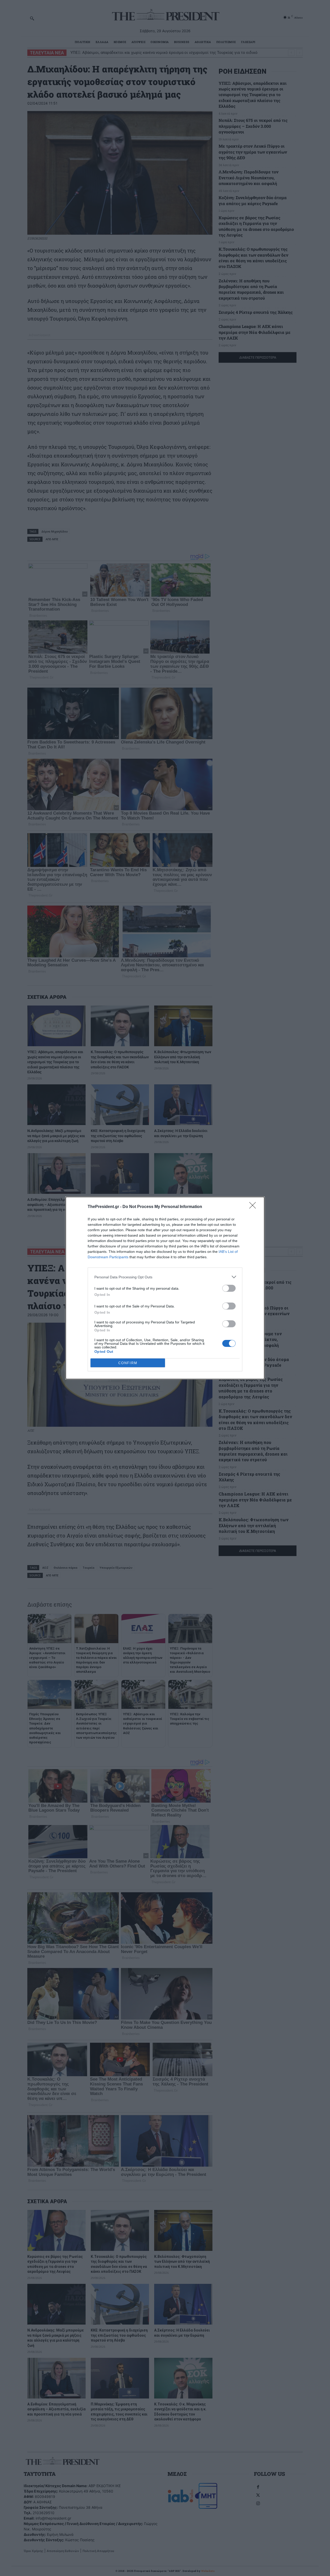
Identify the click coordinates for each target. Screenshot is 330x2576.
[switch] (229, 1288)
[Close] (254, 1207)
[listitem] (165, 1277)
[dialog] (165, 1288)
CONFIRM (128, 1363)
